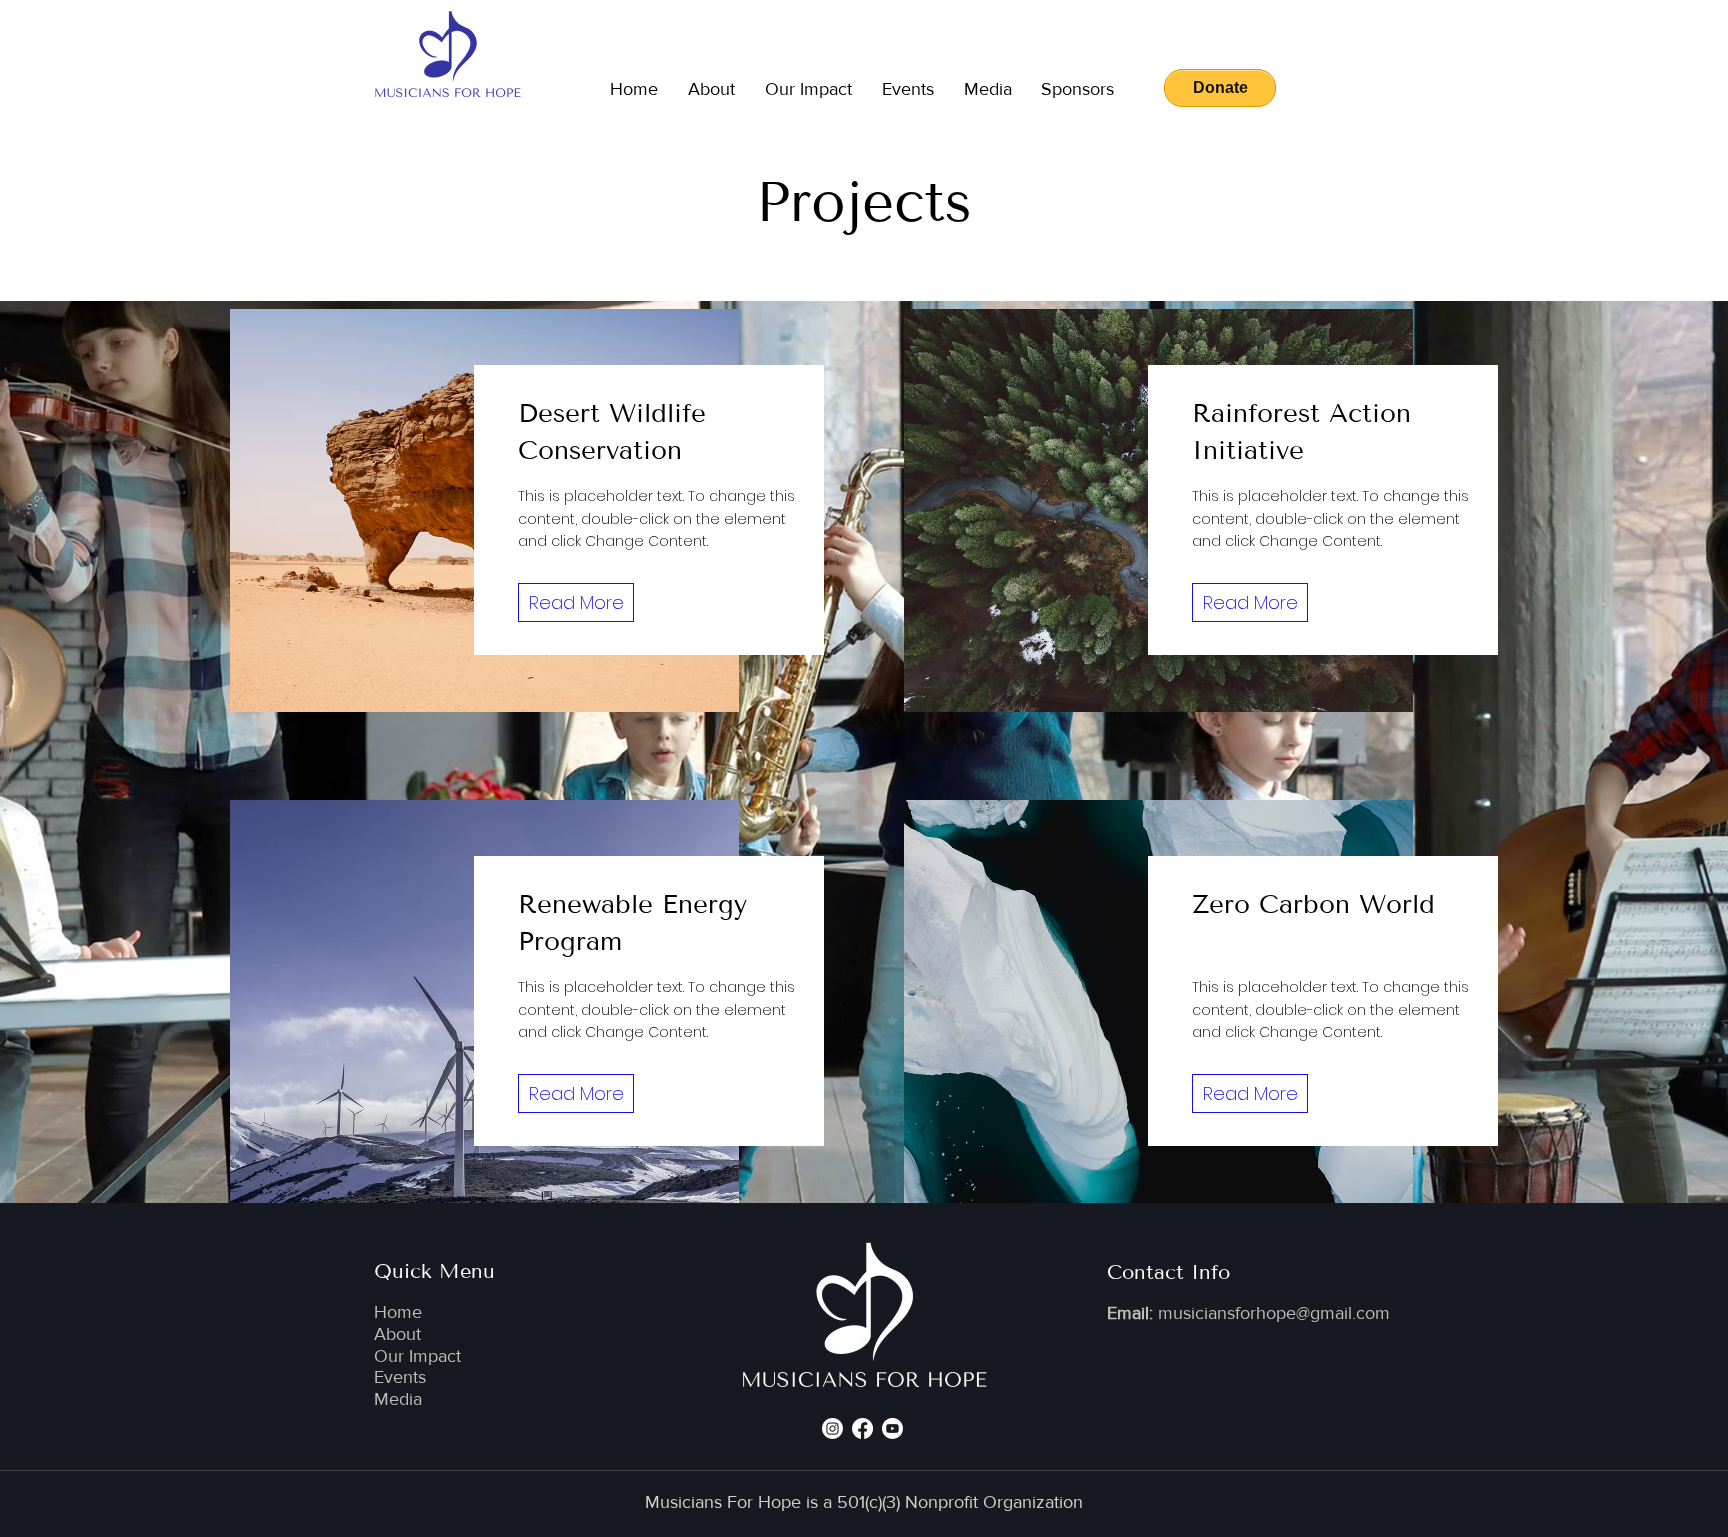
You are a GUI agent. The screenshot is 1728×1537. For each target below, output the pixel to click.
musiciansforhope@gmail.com (1274, 1313)
